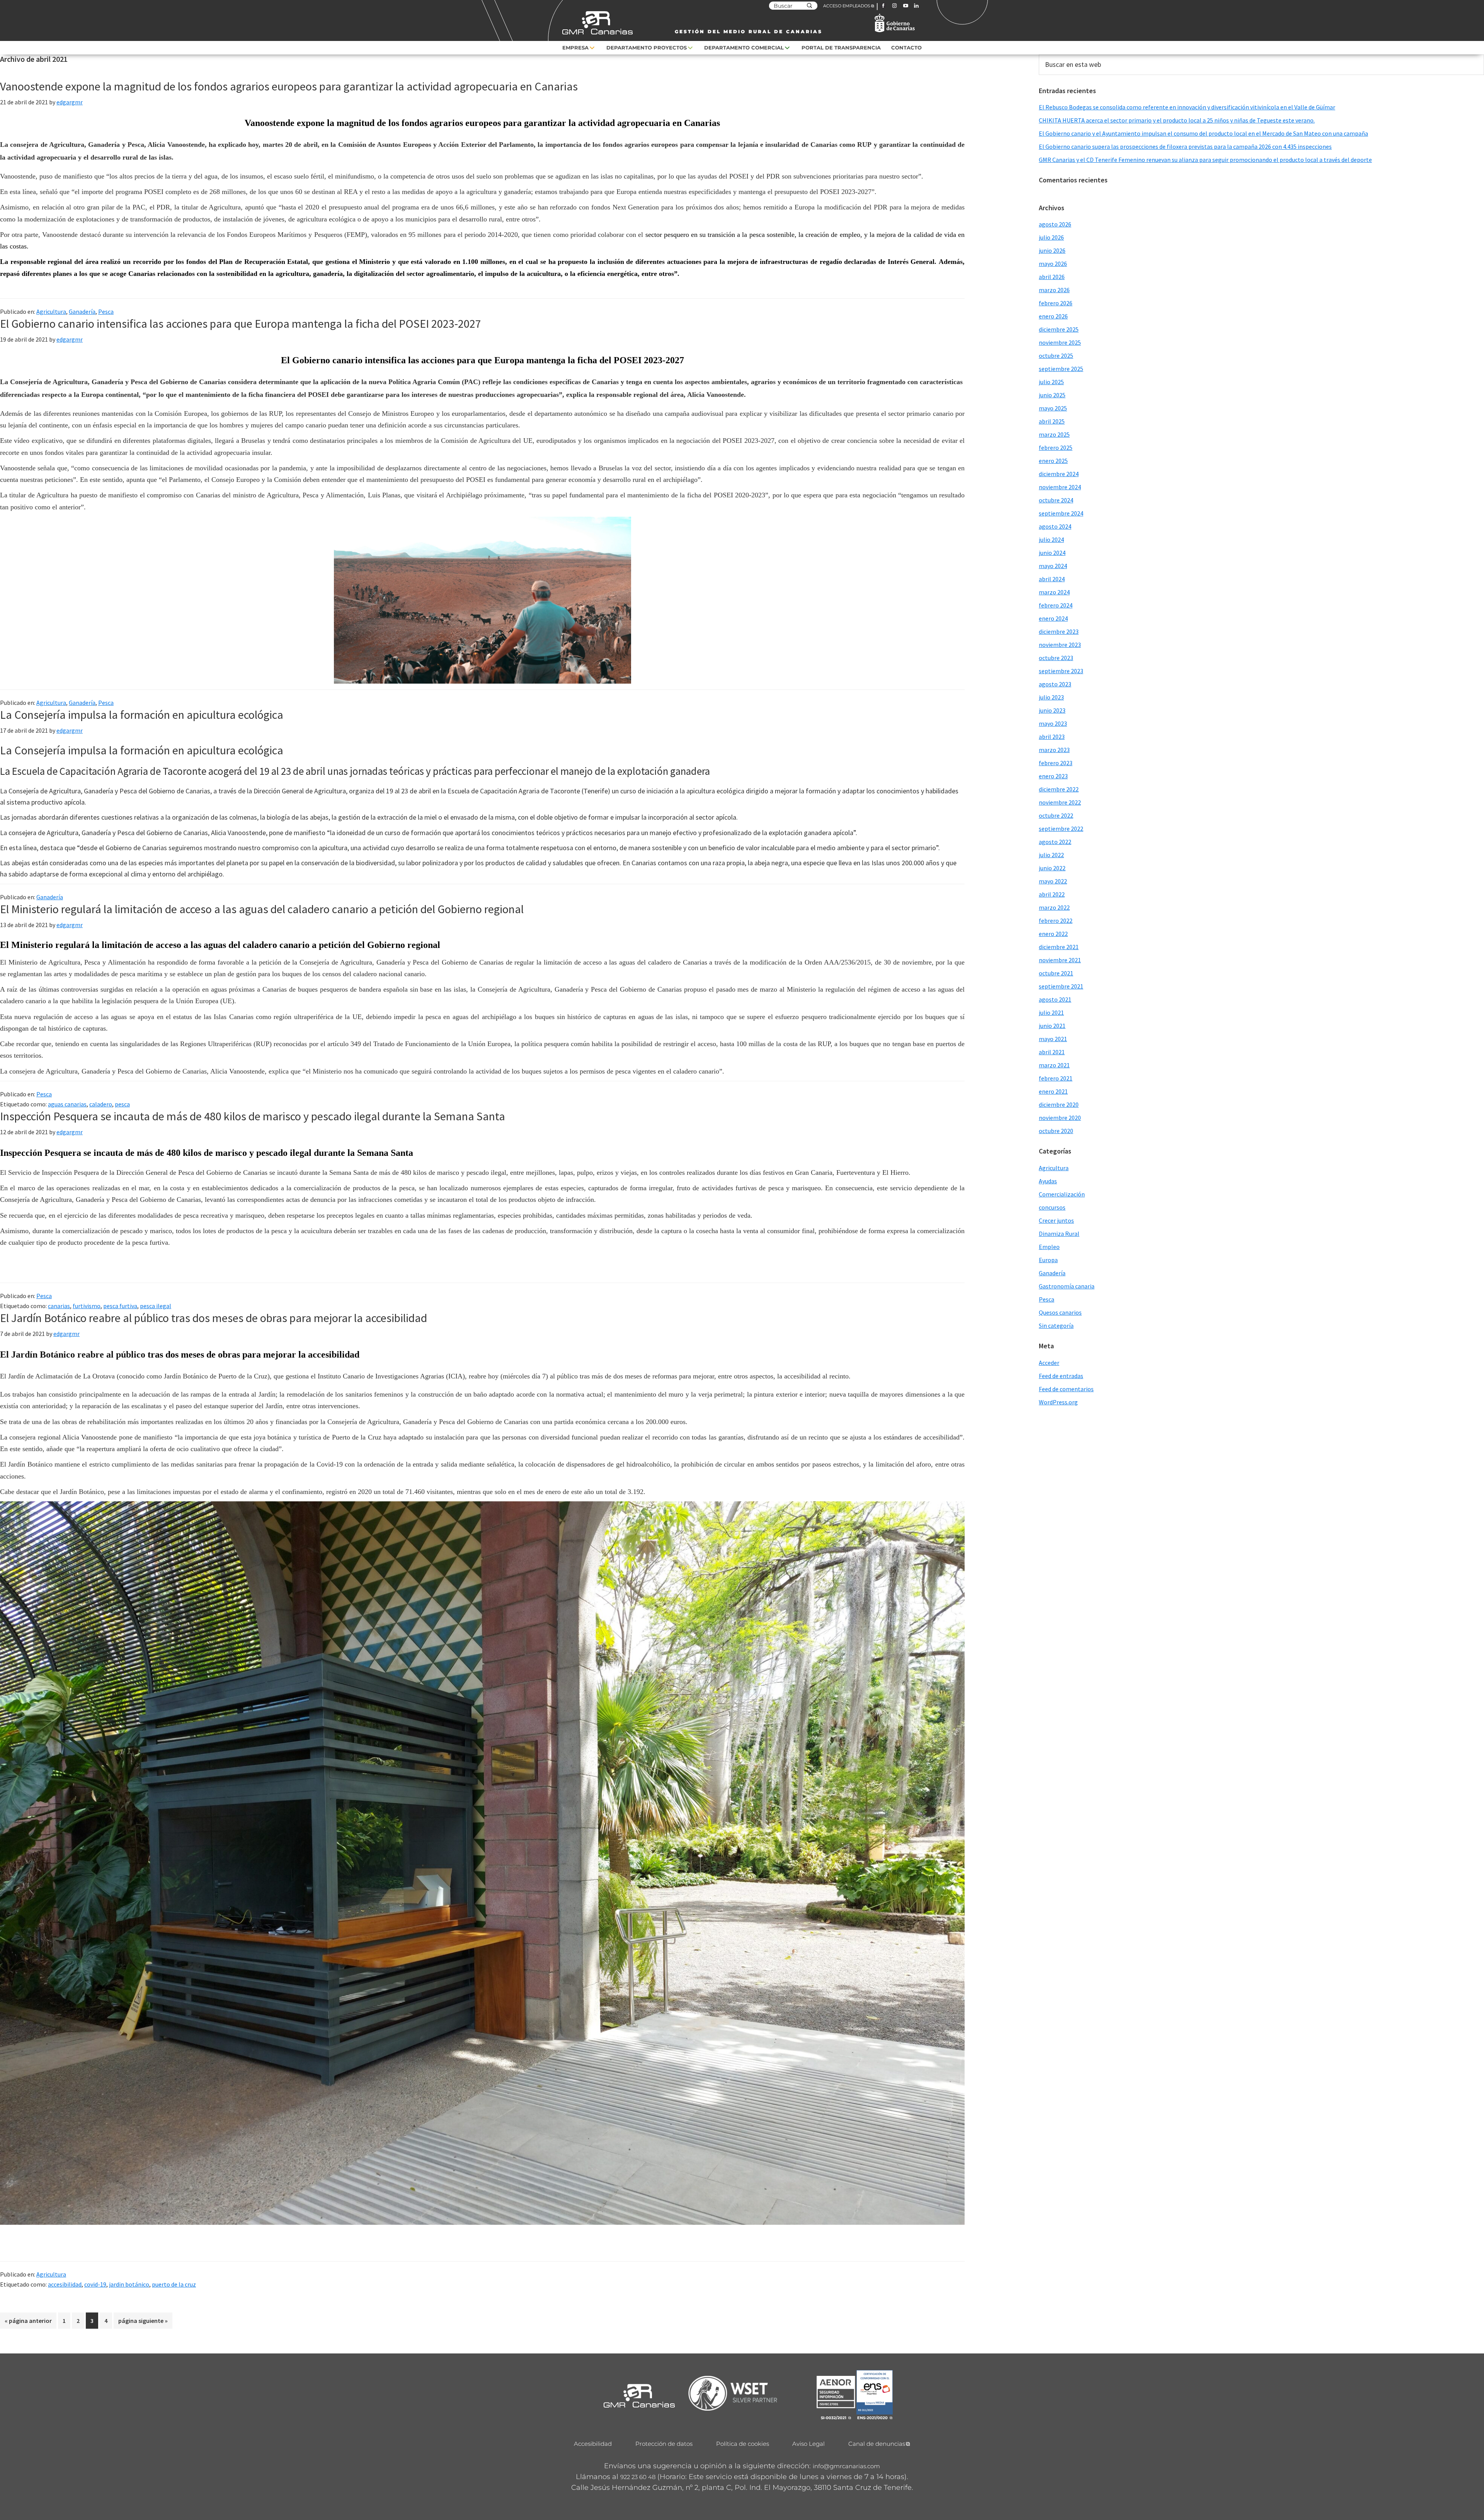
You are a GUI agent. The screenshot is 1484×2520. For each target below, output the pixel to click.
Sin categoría (1056, 1326)
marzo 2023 (1054, 750)
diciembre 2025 (1059, 329)
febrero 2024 (1056, 605)
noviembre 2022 (1060, 802)
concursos (1052, 1207)
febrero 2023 (1056, 763)
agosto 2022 (1055, 842)
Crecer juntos (1056, 1220)
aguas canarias (67, 1104)
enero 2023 (1053, 776)
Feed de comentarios (1066, 1389)
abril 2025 (1052, 421)
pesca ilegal (156, 1306)
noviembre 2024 (1060, 487)
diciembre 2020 (1059, 1104)
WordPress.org (1058, 1402)
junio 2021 (1052, 1026)
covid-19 (95, 2284)
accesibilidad (65, 2284)
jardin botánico (129, 2284)
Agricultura (51, 311)
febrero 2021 (1056, 1078)
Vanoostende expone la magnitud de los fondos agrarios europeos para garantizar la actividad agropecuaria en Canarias (289, 86)
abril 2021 (1052, 1052)
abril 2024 (1052, 579)
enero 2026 (1053, 316)
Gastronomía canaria (1067, 1286)
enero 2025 (1053, 461)
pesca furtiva (120, 1306)
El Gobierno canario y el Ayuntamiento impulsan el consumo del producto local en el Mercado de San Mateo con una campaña (1203, 133)
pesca (122, 1104)
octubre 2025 (1056, 356)
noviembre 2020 (1060, 1118)
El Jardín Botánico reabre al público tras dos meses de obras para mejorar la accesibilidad (214, 1318)
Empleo (1049, 1247)
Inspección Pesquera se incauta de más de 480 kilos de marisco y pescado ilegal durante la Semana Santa (253, 1116)
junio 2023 (1052, 710)
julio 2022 (1051, 855)
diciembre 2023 (1059, 631)
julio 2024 (1051, 539)
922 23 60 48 (638, 2477)
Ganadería (82, 311)
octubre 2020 (1056, 1131)
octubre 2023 (1056, 658)
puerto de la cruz (174, 2284)
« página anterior (28, 2323)
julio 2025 (1051, 382)
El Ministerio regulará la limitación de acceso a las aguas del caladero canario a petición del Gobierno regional (262, 909)
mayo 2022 (1053, 881)
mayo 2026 (1053, 264)
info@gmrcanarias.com (846, 2466)
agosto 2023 (1055, 684)
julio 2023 (1051, 697)
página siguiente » (143, 2323)
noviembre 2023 (1060, 645)
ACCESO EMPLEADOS (847, 6)
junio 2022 (1052, 868)
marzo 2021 (1054, 1065)
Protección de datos (664, 2444)
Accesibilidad (593, 2444)
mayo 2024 (1053, 566)
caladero (101, 1104)
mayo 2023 (1053, 723)
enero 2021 (1053, 1091)
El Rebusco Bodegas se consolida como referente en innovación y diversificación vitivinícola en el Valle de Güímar (1187, 107)
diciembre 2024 (1059, 474)
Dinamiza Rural (1059, 1234)
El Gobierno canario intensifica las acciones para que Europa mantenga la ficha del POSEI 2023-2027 (241, 323)
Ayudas (1048, 1181)
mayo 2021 (1053, 1039)
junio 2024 (1052, 553)
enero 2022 (1053, 934)
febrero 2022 (1056, 921)
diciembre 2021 (1059, 947)
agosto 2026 (1055, 224)
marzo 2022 (1054, 907)
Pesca (106, 311)
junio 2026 (1052, 250)
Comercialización (1062, 1194)
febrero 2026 (1056, 303)
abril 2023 (1052, 737)
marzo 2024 (1054, 592)
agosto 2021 (1055, 999)
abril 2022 (1052, 894)
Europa (1048, 1260)
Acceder (1049, 1363)
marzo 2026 (1054, 290)
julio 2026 (1051, 237)
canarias (59, 1306)
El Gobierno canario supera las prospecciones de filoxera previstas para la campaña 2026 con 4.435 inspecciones (1185, 146)
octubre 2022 (1056, 815)
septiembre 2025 (1061, 369)
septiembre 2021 (1061, 986)
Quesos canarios (1060, 1312)
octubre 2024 (1056, 500)
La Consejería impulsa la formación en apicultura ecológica (142, 715)
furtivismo (87, 1306)
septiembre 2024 (1061, 513)
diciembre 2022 (1059, 789)
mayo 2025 (1053, 408)
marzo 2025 (1054, 434)
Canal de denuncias (877, 2444)
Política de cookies (743, 2444)
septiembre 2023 (1061, 671)
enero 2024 (1053, 618)
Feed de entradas (1061, 1376)
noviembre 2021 (1060, 960)
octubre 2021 (1056, 973)
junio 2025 (1052, 395)
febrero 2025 (1056, 448)
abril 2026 (1052, 277)
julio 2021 (1051, 1012)
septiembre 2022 (1061, 829)
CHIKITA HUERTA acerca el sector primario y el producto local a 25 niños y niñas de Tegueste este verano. (1177, 120)
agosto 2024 (1055, 526)
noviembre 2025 (1060, 342)
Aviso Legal (808, 2444)
